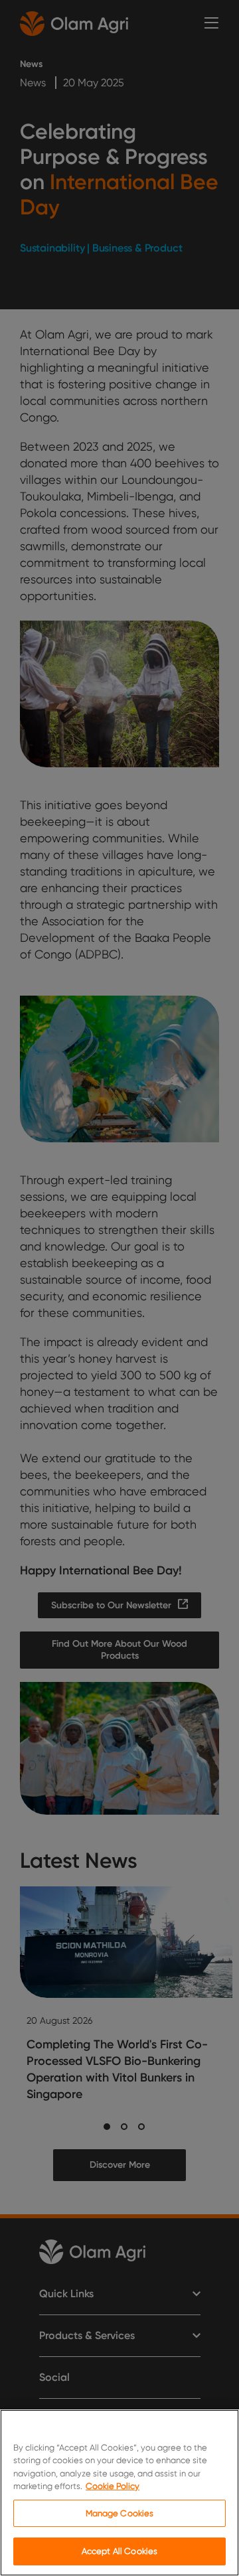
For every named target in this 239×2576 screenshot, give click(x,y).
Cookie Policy (113, 2486)
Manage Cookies (120, 2513)
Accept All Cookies (119, 2551)
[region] (119, 2493)
